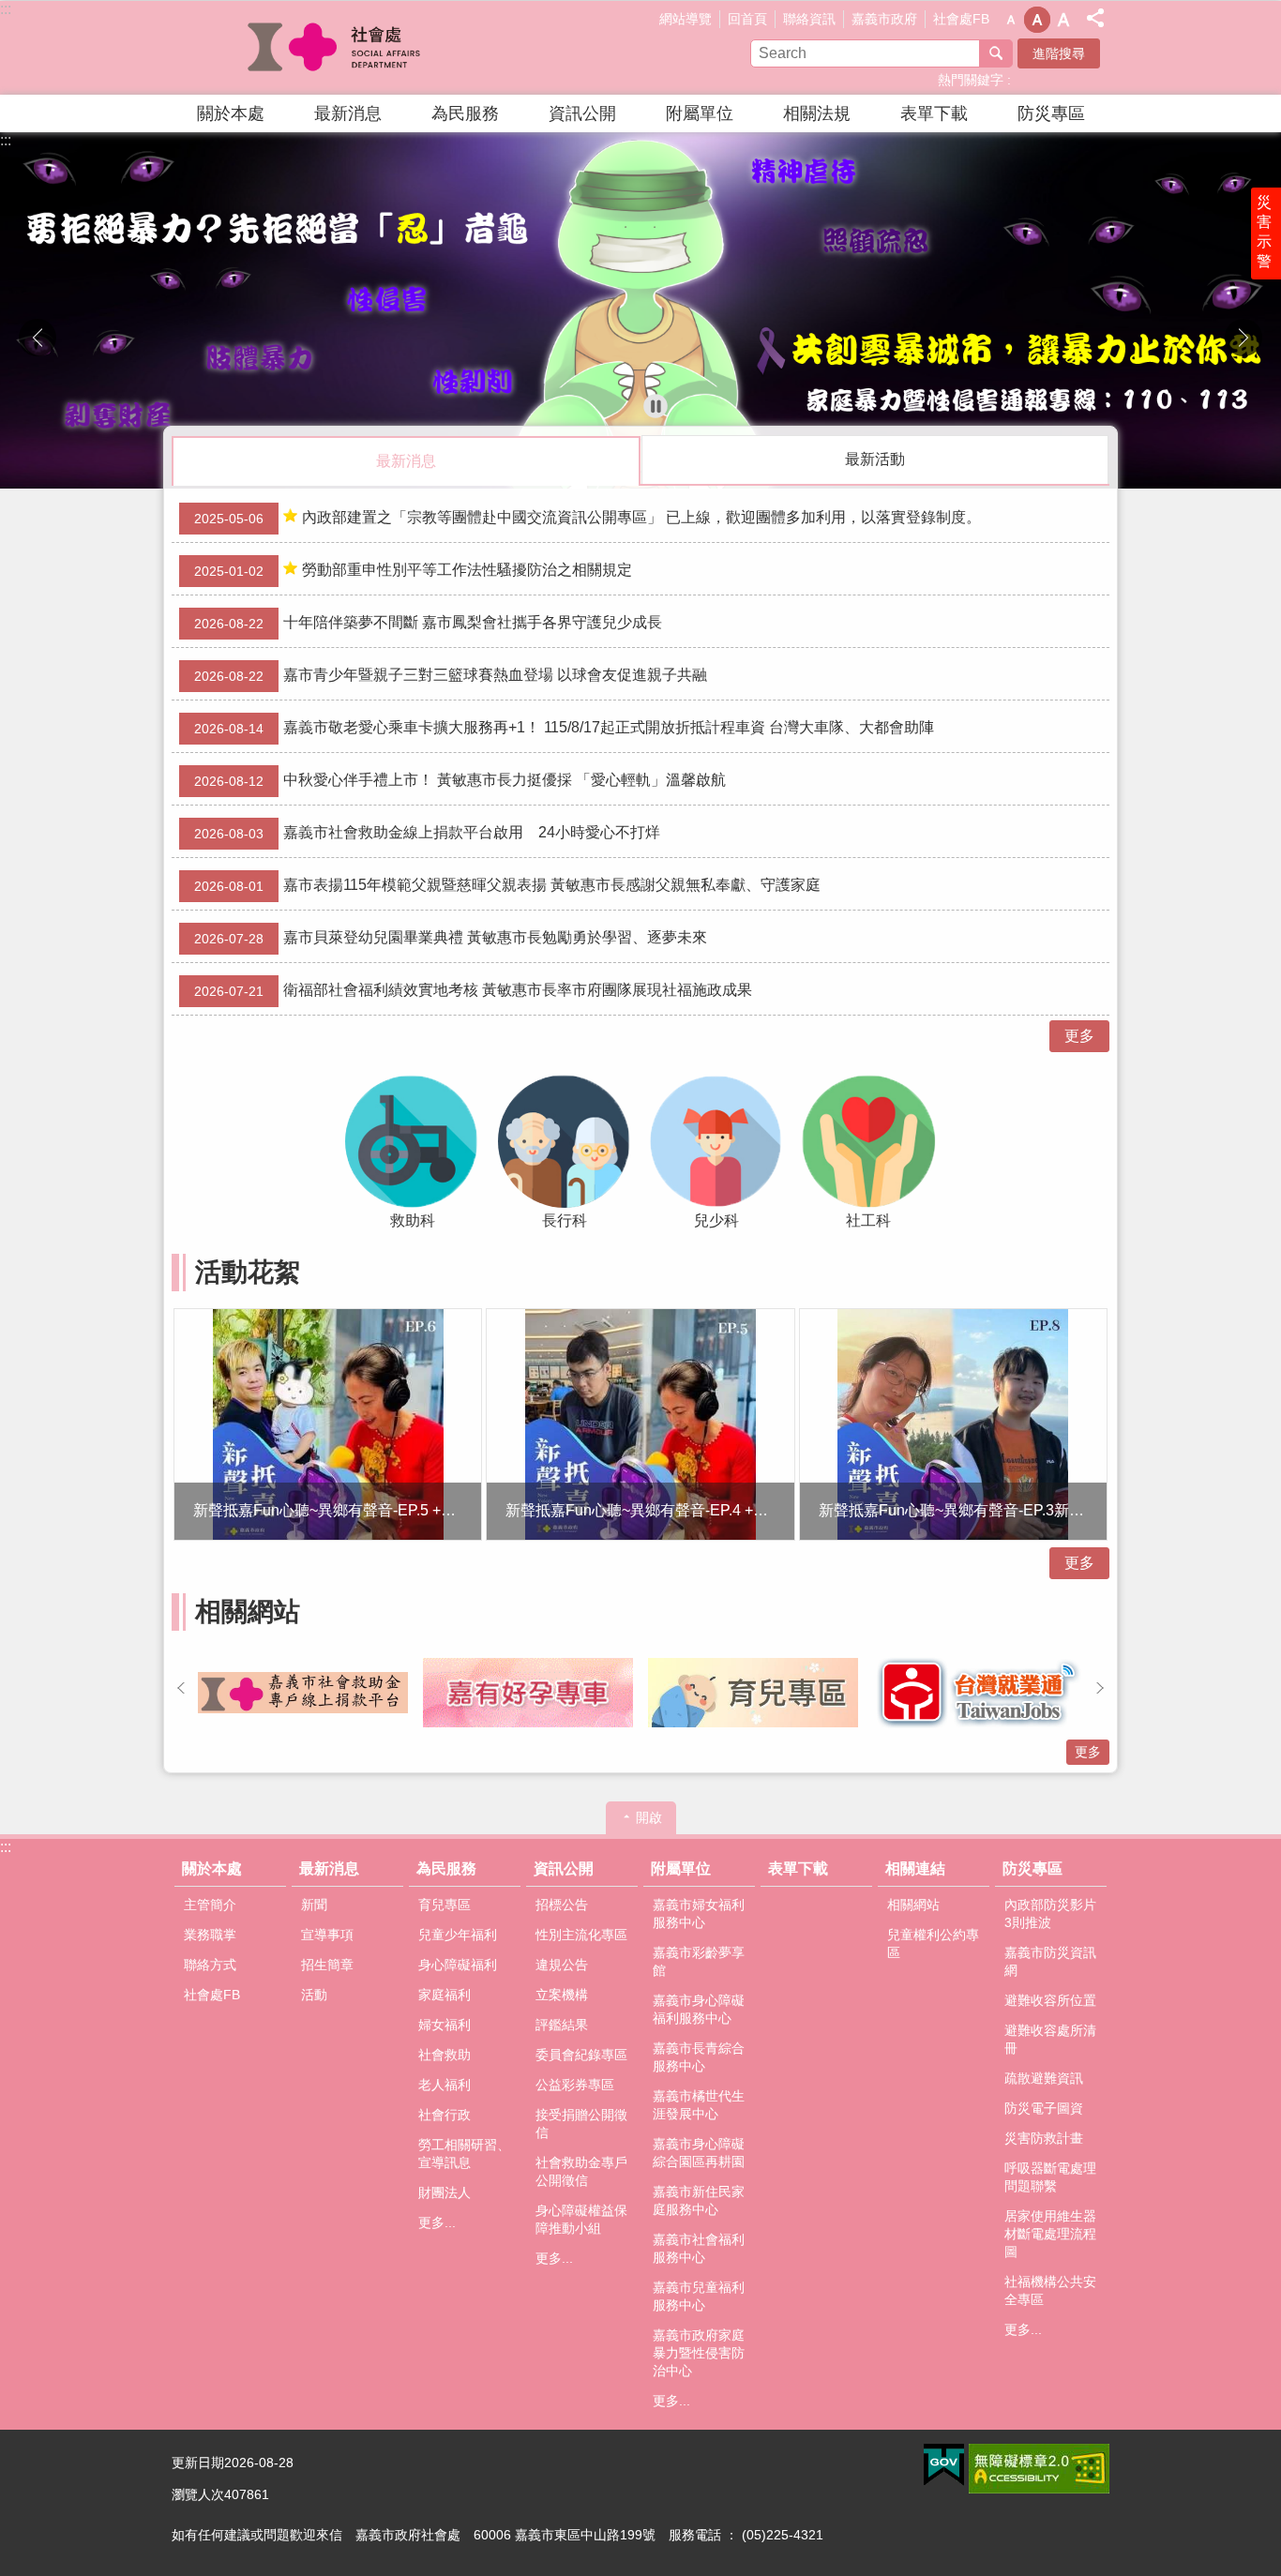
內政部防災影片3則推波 (1050, 1913)
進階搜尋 (1059, 53)
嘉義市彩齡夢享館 (699, 1961)
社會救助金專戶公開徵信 (581, 2171)
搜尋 (996, 53)
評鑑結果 (562, 2025)
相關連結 (915, 1868)
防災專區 (1051, 113)
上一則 (38, 338)
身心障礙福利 (458, 1965)
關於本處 (231, 113)
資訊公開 (582, 113)
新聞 (314, 1905)
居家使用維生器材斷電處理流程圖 (1050, 2234)
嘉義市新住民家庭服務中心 (699, 2200)
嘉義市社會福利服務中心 (699, 2248)
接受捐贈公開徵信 (581, 2124)
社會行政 (445, 2115)
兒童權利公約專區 (933, 1943)
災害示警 (1264, 232)
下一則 (1243, 338)
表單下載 (934, 113)
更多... (437, 2222)
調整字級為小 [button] (1011, 20)
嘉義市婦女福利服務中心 (699, 1913)
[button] (640, 310)
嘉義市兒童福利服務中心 (699, 2296)
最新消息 (348, 113)
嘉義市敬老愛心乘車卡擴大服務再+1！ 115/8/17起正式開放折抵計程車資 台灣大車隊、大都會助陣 (564, 728)
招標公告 (562, 1905)
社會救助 (445, 2055)
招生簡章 (327, 1965)
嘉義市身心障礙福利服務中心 (699, 2009)
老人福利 (445, 2085)
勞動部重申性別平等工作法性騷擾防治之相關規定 (413, 570)
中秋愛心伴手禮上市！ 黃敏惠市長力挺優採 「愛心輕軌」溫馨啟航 (460, 780)
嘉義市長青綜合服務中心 (699, 2057)
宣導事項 (327, 1935)
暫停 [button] (656, 406)
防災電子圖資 (1044, 2108)
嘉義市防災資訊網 (1050, 1961)
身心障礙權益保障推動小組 (581, 2219)
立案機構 (562, 1995)
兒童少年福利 (458, 1935)
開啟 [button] (649, 1817)
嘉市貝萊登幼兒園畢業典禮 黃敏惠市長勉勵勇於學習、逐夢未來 (451, 938)
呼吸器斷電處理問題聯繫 (1050, 2177)
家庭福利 (445, 1995)
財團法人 (445, 2192)
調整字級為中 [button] (1037, 20)
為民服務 (465, 113)
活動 (314, 1995)
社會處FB (961, 19)
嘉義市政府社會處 (336, 48)
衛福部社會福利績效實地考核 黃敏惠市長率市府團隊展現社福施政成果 (473, 990)
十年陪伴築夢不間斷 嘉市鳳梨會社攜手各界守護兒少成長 (428, 623)
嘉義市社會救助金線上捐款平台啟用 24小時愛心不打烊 (427, 833)
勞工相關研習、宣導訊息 (464, 2154)
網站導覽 (686, 19)
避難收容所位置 (1050, 2000)
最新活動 (875, 459)
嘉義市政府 (884, 19)
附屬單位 (700, 113)
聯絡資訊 (809, 19)
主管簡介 (210, 1905)
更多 (1079, 1036)
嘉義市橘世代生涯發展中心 (699, 2105)
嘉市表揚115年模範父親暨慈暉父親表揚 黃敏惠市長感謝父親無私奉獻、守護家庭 (507, 885)
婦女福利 (445, 2025)
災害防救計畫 (1044, 2138)
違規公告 (562, 1965)
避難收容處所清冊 (1050, 2039)
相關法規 (817, 113)
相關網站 (913, 1905)
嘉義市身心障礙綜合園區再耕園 (699, 2153)
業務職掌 (210, 1935)
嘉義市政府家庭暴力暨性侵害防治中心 (699, 2353)
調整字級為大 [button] (1063, 20)
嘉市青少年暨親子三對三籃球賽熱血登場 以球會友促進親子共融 (451, 675)
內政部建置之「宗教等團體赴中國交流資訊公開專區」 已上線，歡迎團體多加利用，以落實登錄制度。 (588, 518)
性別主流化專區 (581, 1935)
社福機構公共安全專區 (1050, 2290)
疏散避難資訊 (1044, 2078)
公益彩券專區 (575, 2085)
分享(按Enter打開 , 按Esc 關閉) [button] (1095, 18)
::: (6, 9)
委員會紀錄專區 (581, 2055)
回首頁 (747, 19)
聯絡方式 (210, 1965)
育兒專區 (445, 1905)
